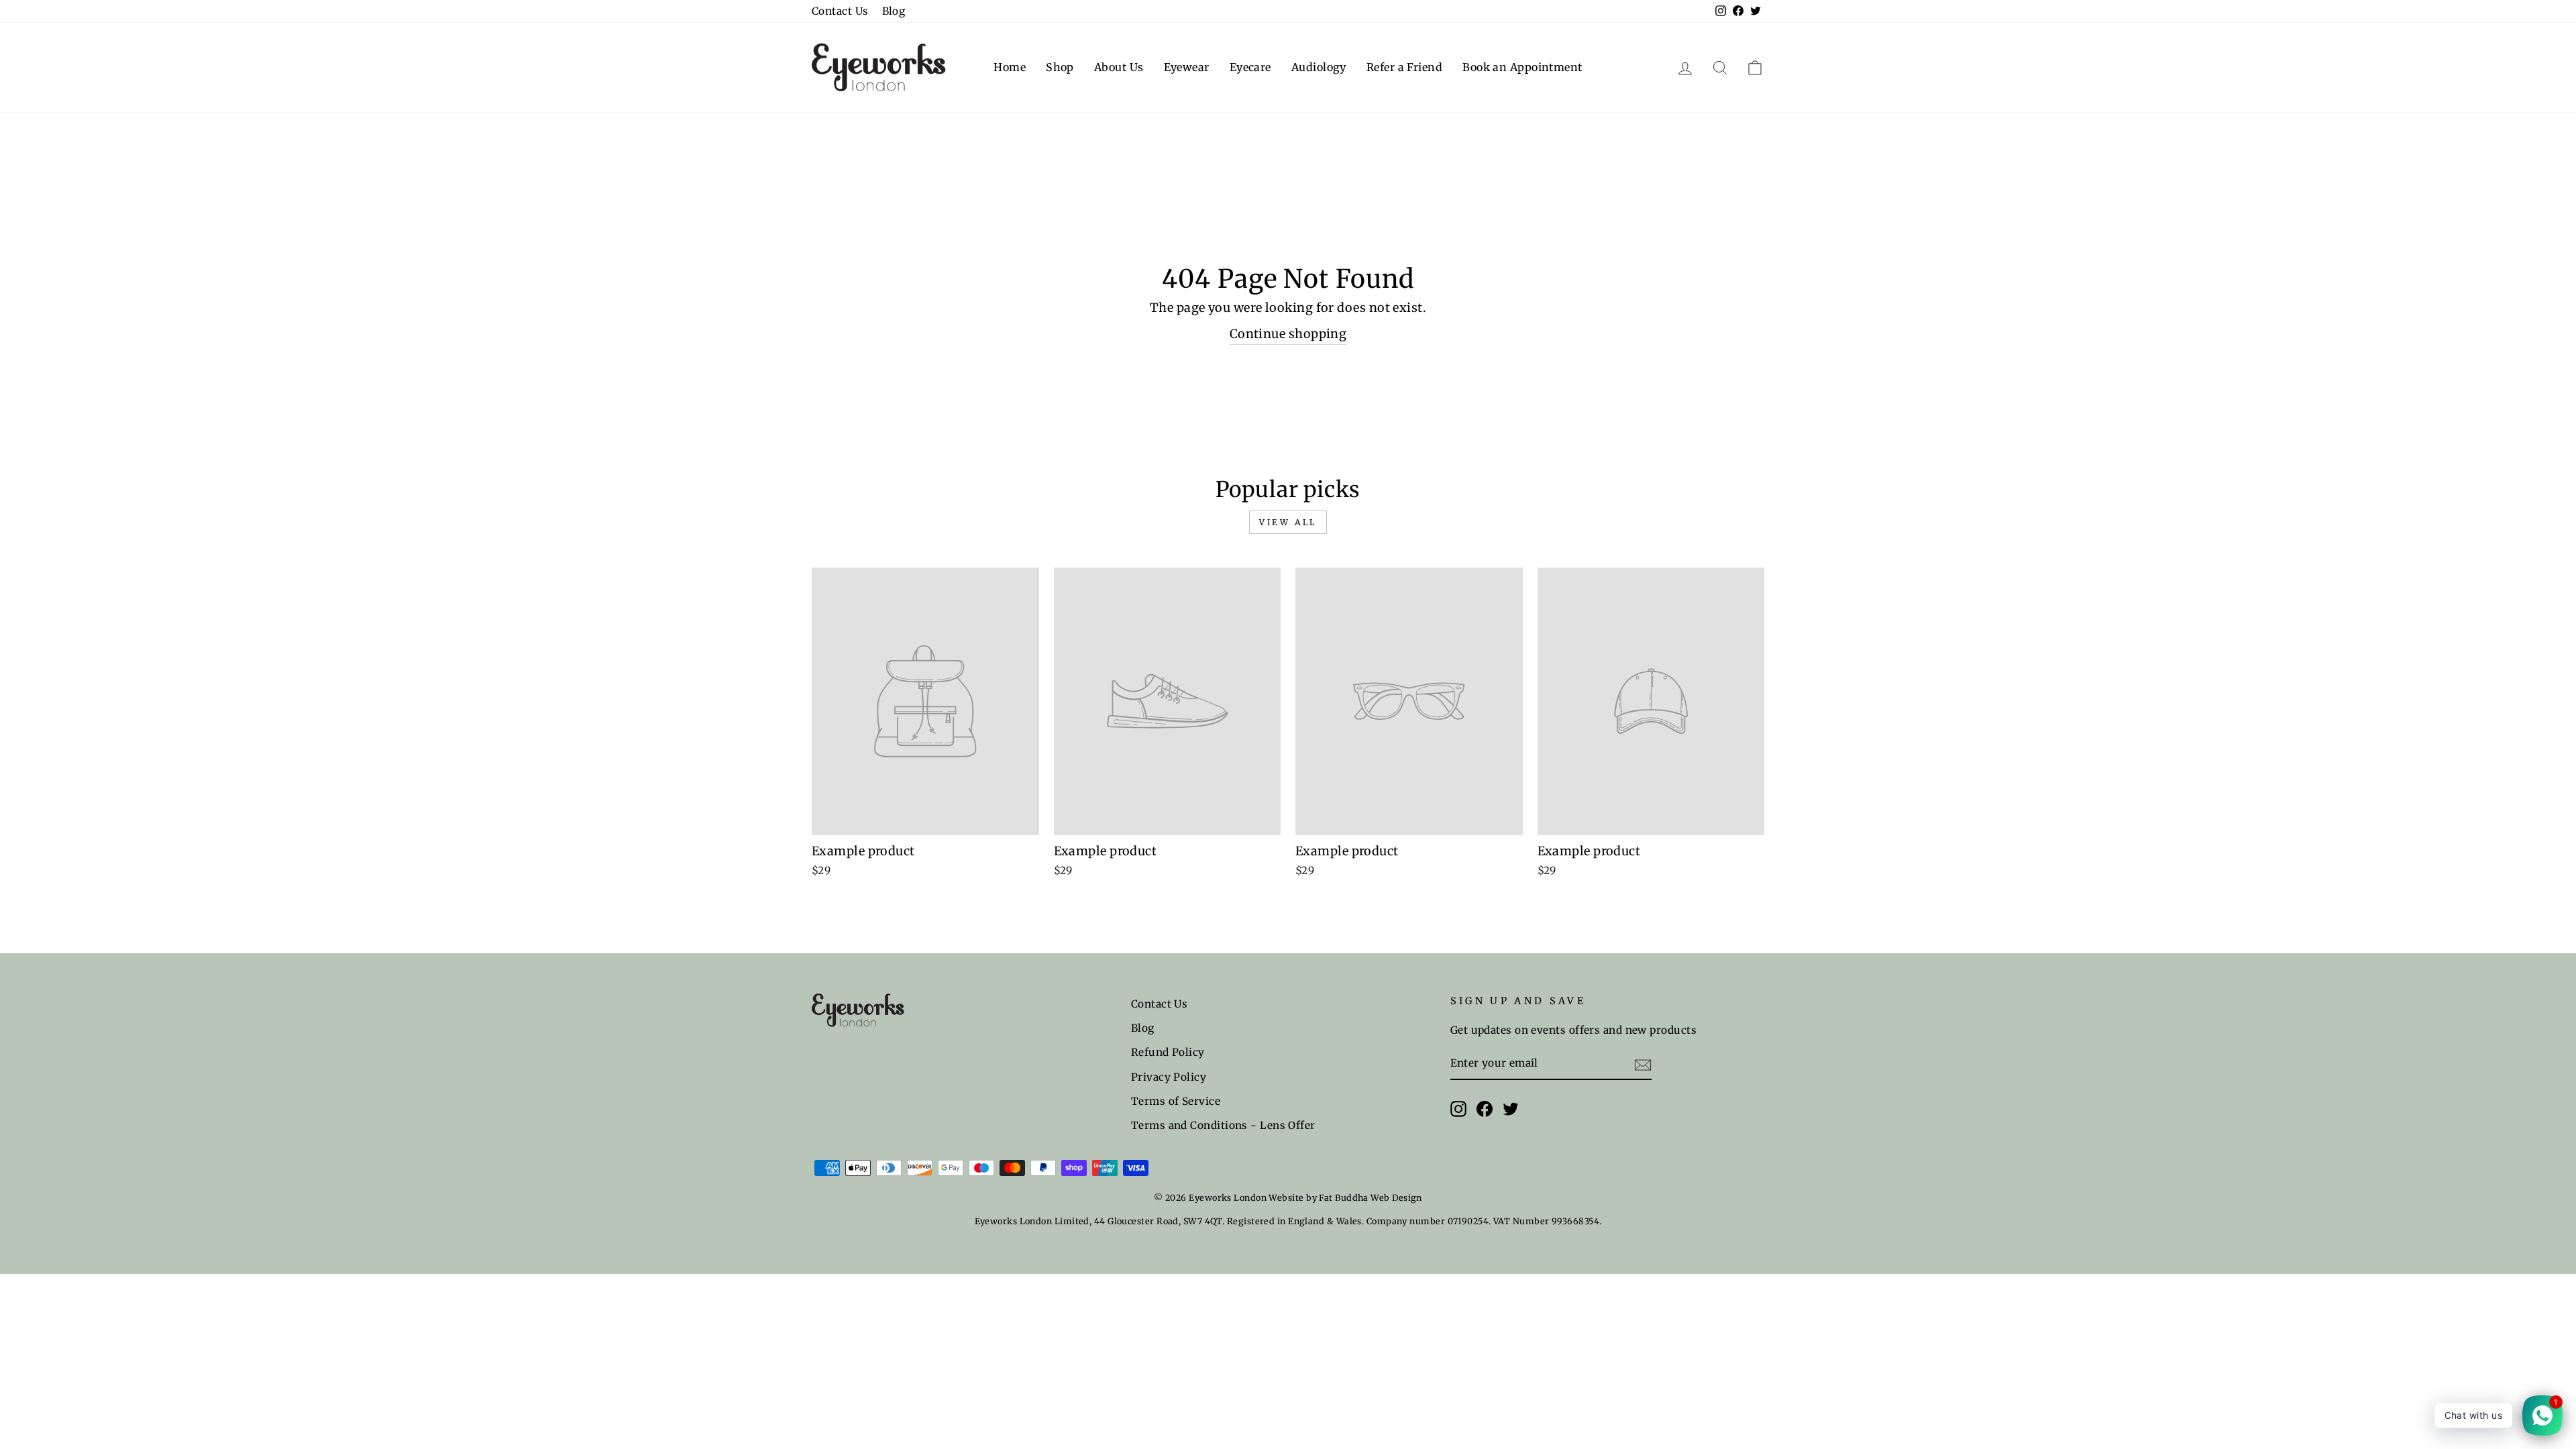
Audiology (1319, 67)
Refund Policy (1168, 1052)
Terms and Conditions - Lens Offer (1223, 1125)
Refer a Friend (1404, 67)
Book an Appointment (1522, 67)
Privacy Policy (1169, 1077)
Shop (1060, 67)
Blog (894, 11)
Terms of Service (1176, 1101)
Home (1010, 67)
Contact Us (840, 11)
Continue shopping (1288, 334)
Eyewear (1187, 67)
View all (1288, 522)
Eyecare (1250, 67)
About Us (1119, 67)
